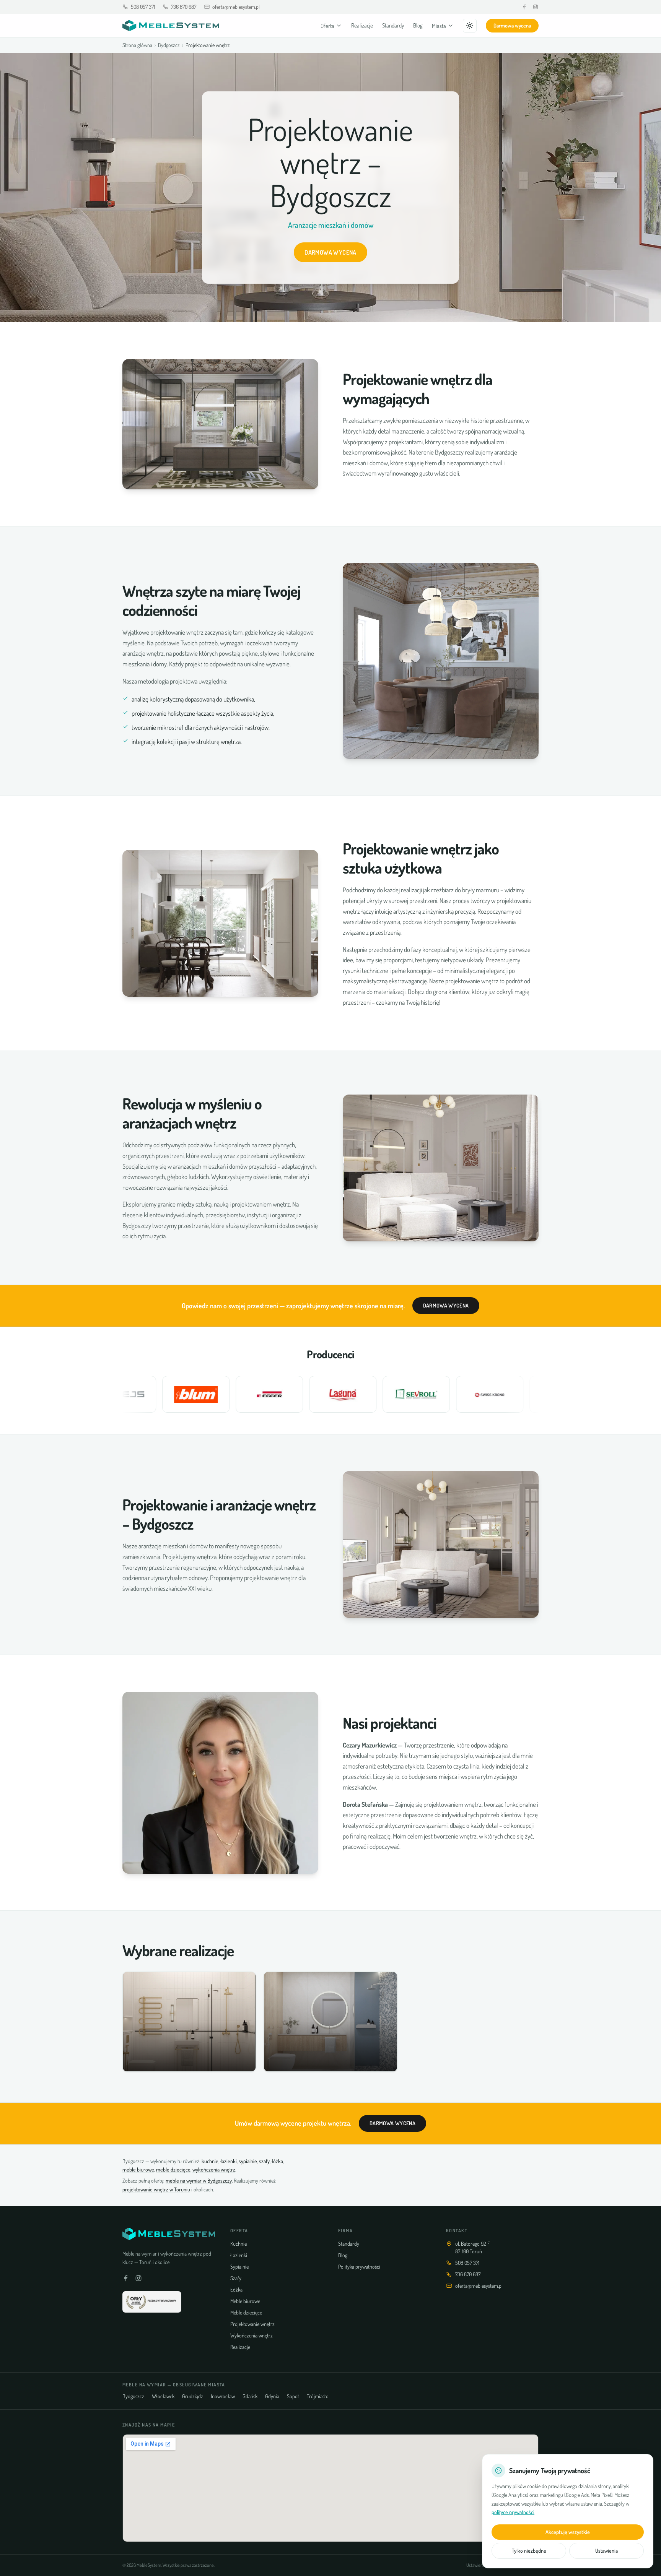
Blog (418, 25)
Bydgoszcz (169, 45)
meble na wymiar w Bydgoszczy (199, 2181)
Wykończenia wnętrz (252, 2335)
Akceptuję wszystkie (568, 2532)
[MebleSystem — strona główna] (171, 26)
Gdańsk (250, 2396)
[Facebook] (525, 7)
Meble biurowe (245, 2301)
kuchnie (210, 2161)
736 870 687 (184, 7)
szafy (264, 2161)
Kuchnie (239, 2244)
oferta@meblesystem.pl (236, 7)
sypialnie (248, 2161)
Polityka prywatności (359, 2267)
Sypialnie (239, 2267)
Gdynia (272, 2396)
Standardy (393, 25)
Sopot (293, 2396)
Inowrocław (223, 2396)
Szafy (236, 2278)
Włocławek (163, 2396)
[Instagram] (536, 7)
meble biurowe (138, 2169)
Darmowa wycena (512, 25)
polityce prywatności (513, 2512)
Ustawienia (606, 2551)
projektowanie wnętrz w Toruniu (156, 2189)
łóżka (277, 2161)
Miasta (439, 26)
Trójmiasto (318, 2396)
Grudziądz (193, 2396)
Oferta (327, 26)
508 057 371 (143, 7)
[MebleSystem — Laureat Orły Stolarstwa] (152, 2302)
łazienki (229, 2161)
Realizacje (362, 25)
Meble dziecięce (246, 2312)
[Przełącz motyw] (470, 26)
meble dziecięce (173, 2169)
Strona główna (137, 45)
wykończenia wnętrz (214, 2169)
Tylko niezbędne (529, 2551)
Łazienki (239, 2255)
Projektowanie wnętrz (252, 2324)
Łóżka (236, 2289)
